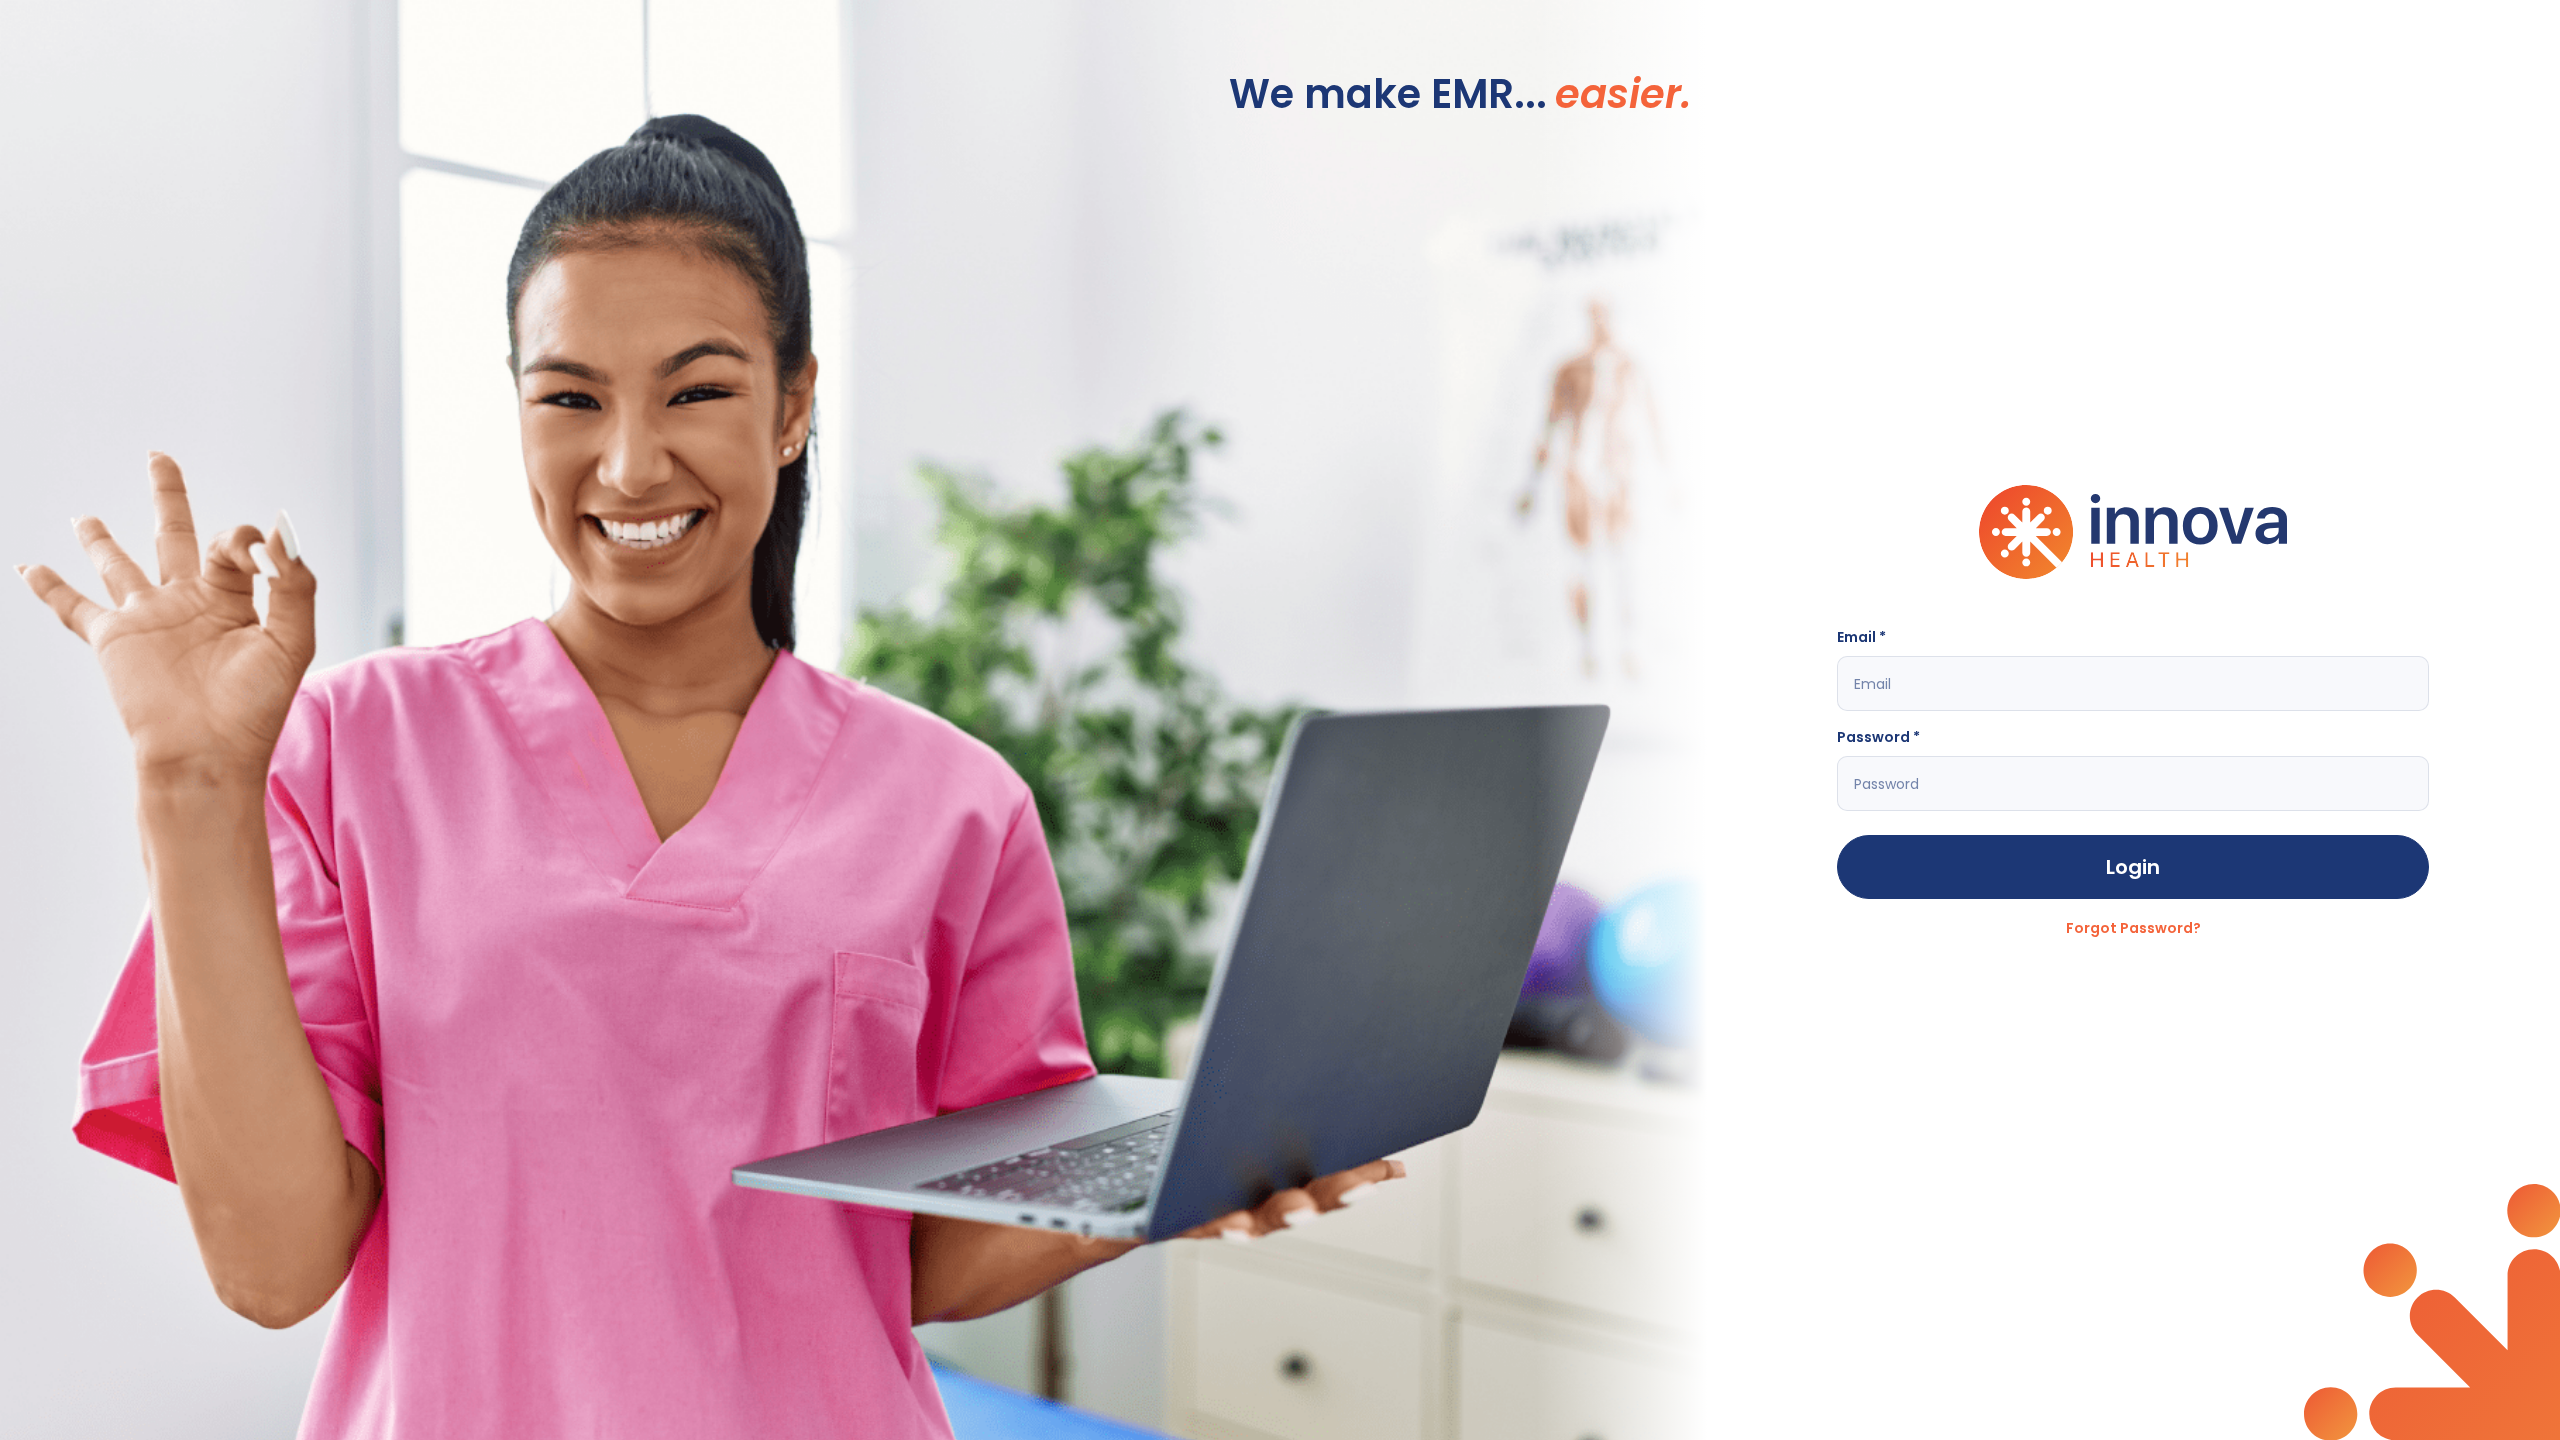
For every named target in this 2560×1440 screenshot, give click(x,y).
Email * (1861, 637)
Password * (1878, 737)
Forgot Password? (2133, 928)
